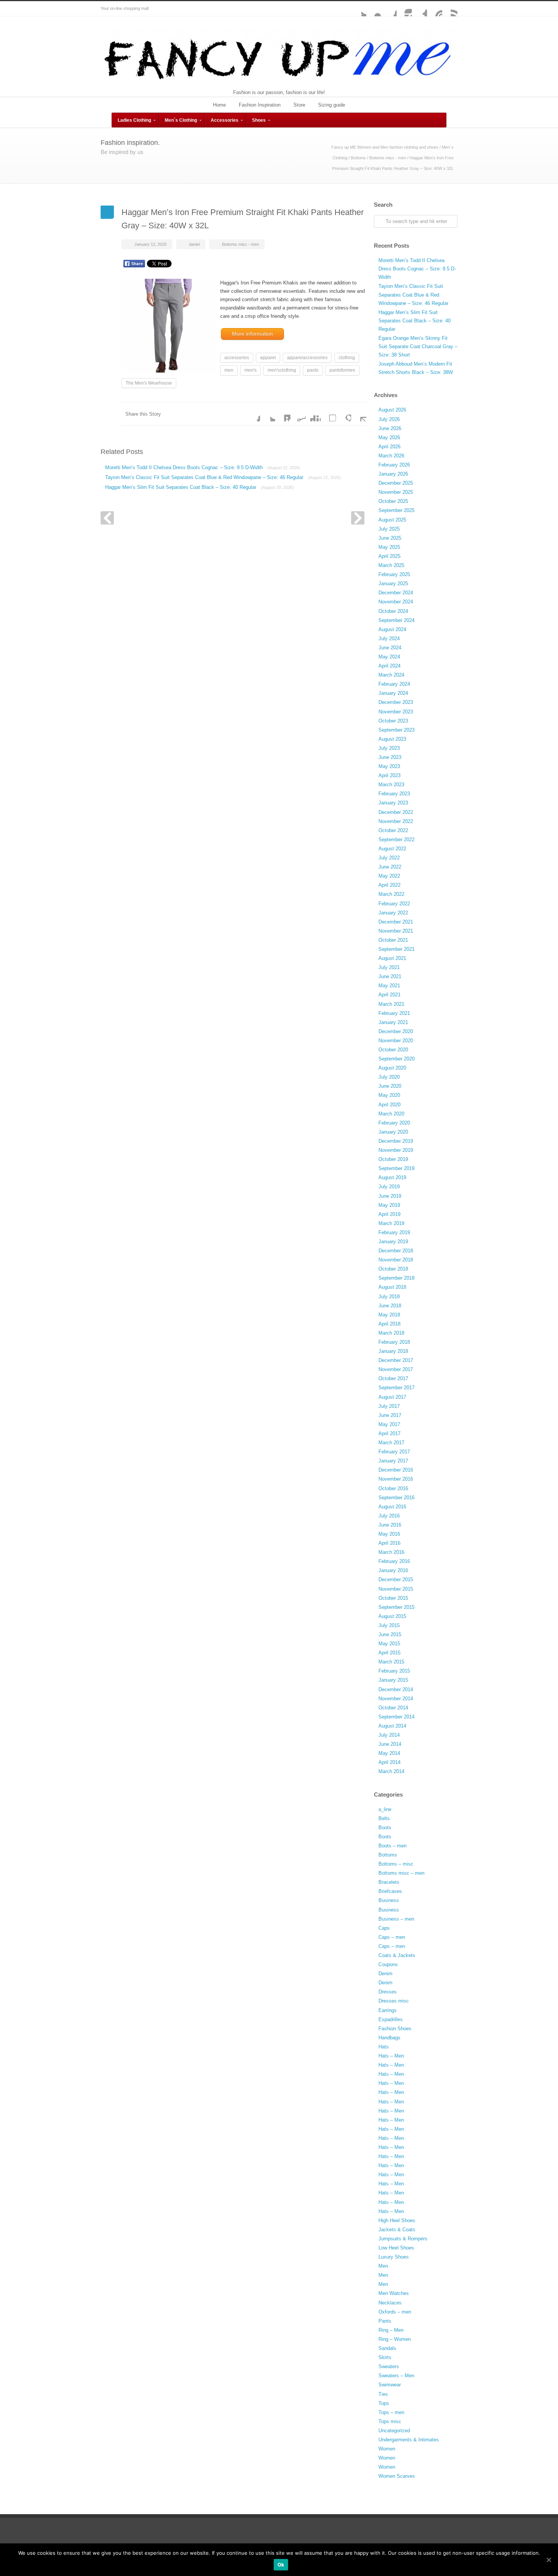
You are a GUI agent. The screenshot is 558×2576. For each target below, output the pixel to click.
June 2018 (390, 1306)
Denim (385, 1974)
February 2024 (394, 684)
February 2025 (394, 574)
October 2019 (393, 1159)
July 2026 (389, 419)
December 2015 (396, 1579)
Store (299, 105)
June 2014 (390, 1744)
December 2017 (396, 1360)
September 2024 (396, 620)
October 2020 (393, 1050)
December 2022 (396, 812)
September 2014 (396, 1717)
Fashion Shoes (395, 2029)
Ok (281, 2565)
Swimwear (390, 2385)
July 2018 (389, 1297)
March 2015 (391, 1662)
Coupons (388, 1964)
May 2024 (389, 657)
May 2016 (389, 1534)
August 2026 (392, 410)
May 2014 (389, 1753)
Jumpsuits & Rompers (403, 2239)
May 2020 (389, 1095)
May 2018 (389, 1315)
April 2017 (389, 1433)
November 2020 (396, 1041)
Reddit (298, 414)
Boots (385, 1828)
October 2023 (393, 721)
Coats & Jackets (397, 1955)
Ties (383, 2394)
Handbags (389, 2038)
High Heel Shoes (397, 2220)
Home (219, 105)
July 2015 (389, 1625)
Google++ (344, 414)
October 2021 (393, 940)
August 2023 (392, 739)
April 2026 (389, 447)
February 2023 (394, 794)
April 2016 (389, 1543)
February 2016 (394, 1561)
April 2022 (389, 885)
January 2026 (393, 474)
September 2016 (396, 1498)
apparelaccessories (307, 358)
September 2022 (396, 840)
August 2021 (392, 958)
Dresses (388, 1992)
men (229, 370)
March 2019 (391, 1223)
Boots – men (392, 1846)
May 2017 (389, 1424)
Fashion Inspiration (260, 105)
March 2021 (391, 1004)
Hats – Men (391, 2056)
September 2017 (396, 1388)
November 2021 (396, 931)
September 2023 (396, 730)
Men (383, 2266)
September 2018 (396, 1278)
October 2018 (393, 1269)
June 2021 (390, 976)
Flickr (374, 9)
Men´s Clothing (181, 120)
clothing (347, 358)
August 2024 (392, 629)
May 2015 (389, 1644)
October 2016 (393, 1488)
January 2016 (393, 1570)
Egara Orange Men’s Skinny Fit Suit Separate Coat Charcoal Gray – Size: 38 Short (418, 346)
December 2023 (396, 702)
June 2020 (390, 1086)
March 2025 (391, 565)
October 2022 (393, 830)
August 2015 (392, 1616)
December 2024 (396, 593)
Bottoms (358, 158)
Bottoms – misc (396, 1864)
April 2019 (389, 1214)
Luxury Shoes (394, 2257)
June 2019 (390, 1196)
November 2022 (396, 821)
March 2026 (391, 456)
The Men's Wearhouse (149, 383)
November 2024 (396, 602)
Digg (313, 414)
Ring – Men (391, 2330)
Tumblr (419, 9)
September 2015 (396, 1607)
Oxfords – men (395, 2312)
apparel (268, 358)
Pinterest (435, 9)
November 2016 (396, 1479)
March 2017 (391, 1443)
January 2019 (393, 1242)
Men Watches (394, 2293)
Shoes (259, 120)
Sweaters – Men (396, 2376)
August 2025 (392, 520)
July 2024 (389, 639)
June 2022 (390, 867)
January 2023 (393, 803)
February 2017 (394, 1452)
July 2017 (389, 1406)
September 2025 (396, 510)
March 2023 (391, 785)
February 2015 (394, 1671)
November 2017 (396, 1369)
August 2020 (392, 1068)
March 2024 (391, 675)
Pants (385, 2321)
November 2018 (396, 1260)
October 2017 (393, 1378)
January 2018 (393, 1351)
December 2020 (396, 1031)
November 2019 (396, 1150)
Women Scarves (397, 2476)
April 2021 (389, 995)
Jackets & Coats (397, 2230)
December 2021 (396, 922)
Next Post (358, 518)
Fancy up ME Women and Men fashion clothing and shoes (385, 147)
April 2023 (389, 775)
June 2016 (390, 1525)
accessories (237, 358)
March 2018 (391, 1333)
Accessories (225, 120)
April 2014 (389, 1762)
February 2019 (394, 1232)
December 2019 (396, 1141)
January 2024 (393, 693)
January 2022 (393, 913)
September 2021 (396, 949)
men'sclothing (282, 370)
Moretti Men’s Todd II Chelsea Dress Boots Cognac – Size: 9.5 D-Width (203, 467)
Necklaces (390, 2303)
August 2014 (392, 1726)
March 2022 (391, 894)
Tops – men (391, 2412)
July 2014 (389, 1735)
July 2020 (389, 1077)
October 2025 (393, 501)
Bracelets (389, 1882)
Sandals (387, 2348)
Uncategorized (394, 2431)
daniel (194, 244)
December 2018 (396, 1251)
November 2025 (396, 492)
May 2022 (389, 876)
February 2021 (394, 1013)
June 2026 (390, 428)
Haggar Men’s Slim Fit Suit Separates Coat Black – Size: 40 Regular (199, 487)
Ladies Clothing (134, 120)
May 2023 (389, 766)
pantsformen (342, 370)
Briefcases (390, 1891)
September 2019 (396, 1168)
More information (252, 334)
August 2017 (392, 1397)
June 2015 (390, 1634)
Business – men (396, 1919)
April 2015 (389, 1653)
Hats (384, 2047)
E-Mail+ (359, 414)
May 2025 (389, 547)
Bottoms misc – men (401, 1873)
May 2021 (389, 986)
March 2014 (391, 1771)
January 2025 (393, 584)
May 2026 (389, 437)
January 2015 (393, 1680)
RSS (450, 9)
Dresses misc (394, 2001)
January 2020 (393, 1132)
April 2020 (389, 1105)
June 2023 (390, 757)
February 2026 (394, 465)
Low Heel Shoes (396, 2248)
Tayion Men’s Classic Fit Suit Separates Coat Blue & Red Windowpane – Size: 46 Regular (223, 477)
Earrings (388, 2010)
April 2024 (389, 666)
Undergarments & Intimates (409, 2440)
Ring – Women (395, 2339)
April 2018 (389, 1324)
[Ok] (549, 2560)
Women (387, 2449)
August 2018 (392, 1287)
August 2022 (392, 849)
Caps (384, 1928)
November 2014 (396, 1699)
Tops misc (390, 2421)
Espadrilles (391, 2019)
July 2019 (389, 1187)
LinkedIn (283, 414)
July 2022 (389, 858)
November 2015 (396, 1589)
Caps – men (392, 1937)
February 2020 (394, 1123)
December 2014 (396, 1689)
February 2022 (394, 904)
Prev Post (107, 518)
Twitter (359, 9)
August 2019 (392, 1177)
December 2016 (396, 1470)
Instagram (404, 9)
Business (389, 1900)
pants (313, 370)
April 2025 (389, 556)
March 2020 (391, 1114)
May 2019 (389, 1205)
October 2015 (393, 1598)
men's (251, 370)
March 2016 (391, 1552)
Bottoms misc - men (388, 158)
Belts (384, 1818)
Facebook (389, 9)
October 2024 (393, 611)
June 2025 (390, 538)
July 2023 (389, 748)
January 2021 (393, 1022)
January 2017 (393, 1461)
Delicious (328, 414)
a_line (385, 1809)
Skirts (385, 2357)
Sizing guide (332, 105)
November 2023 (396, 712)
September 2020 (396, 1059)
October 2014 (393, 1708)
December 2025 (396, 483)
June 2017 (390, 1415)
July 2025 (389, 529)
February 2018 (394, 1342)
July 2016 (389, 1516)
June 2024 (390, 648)
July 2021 (389, 967)
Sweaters (389, 2366)
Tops (384, 2403)
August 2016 (392, 1507)
